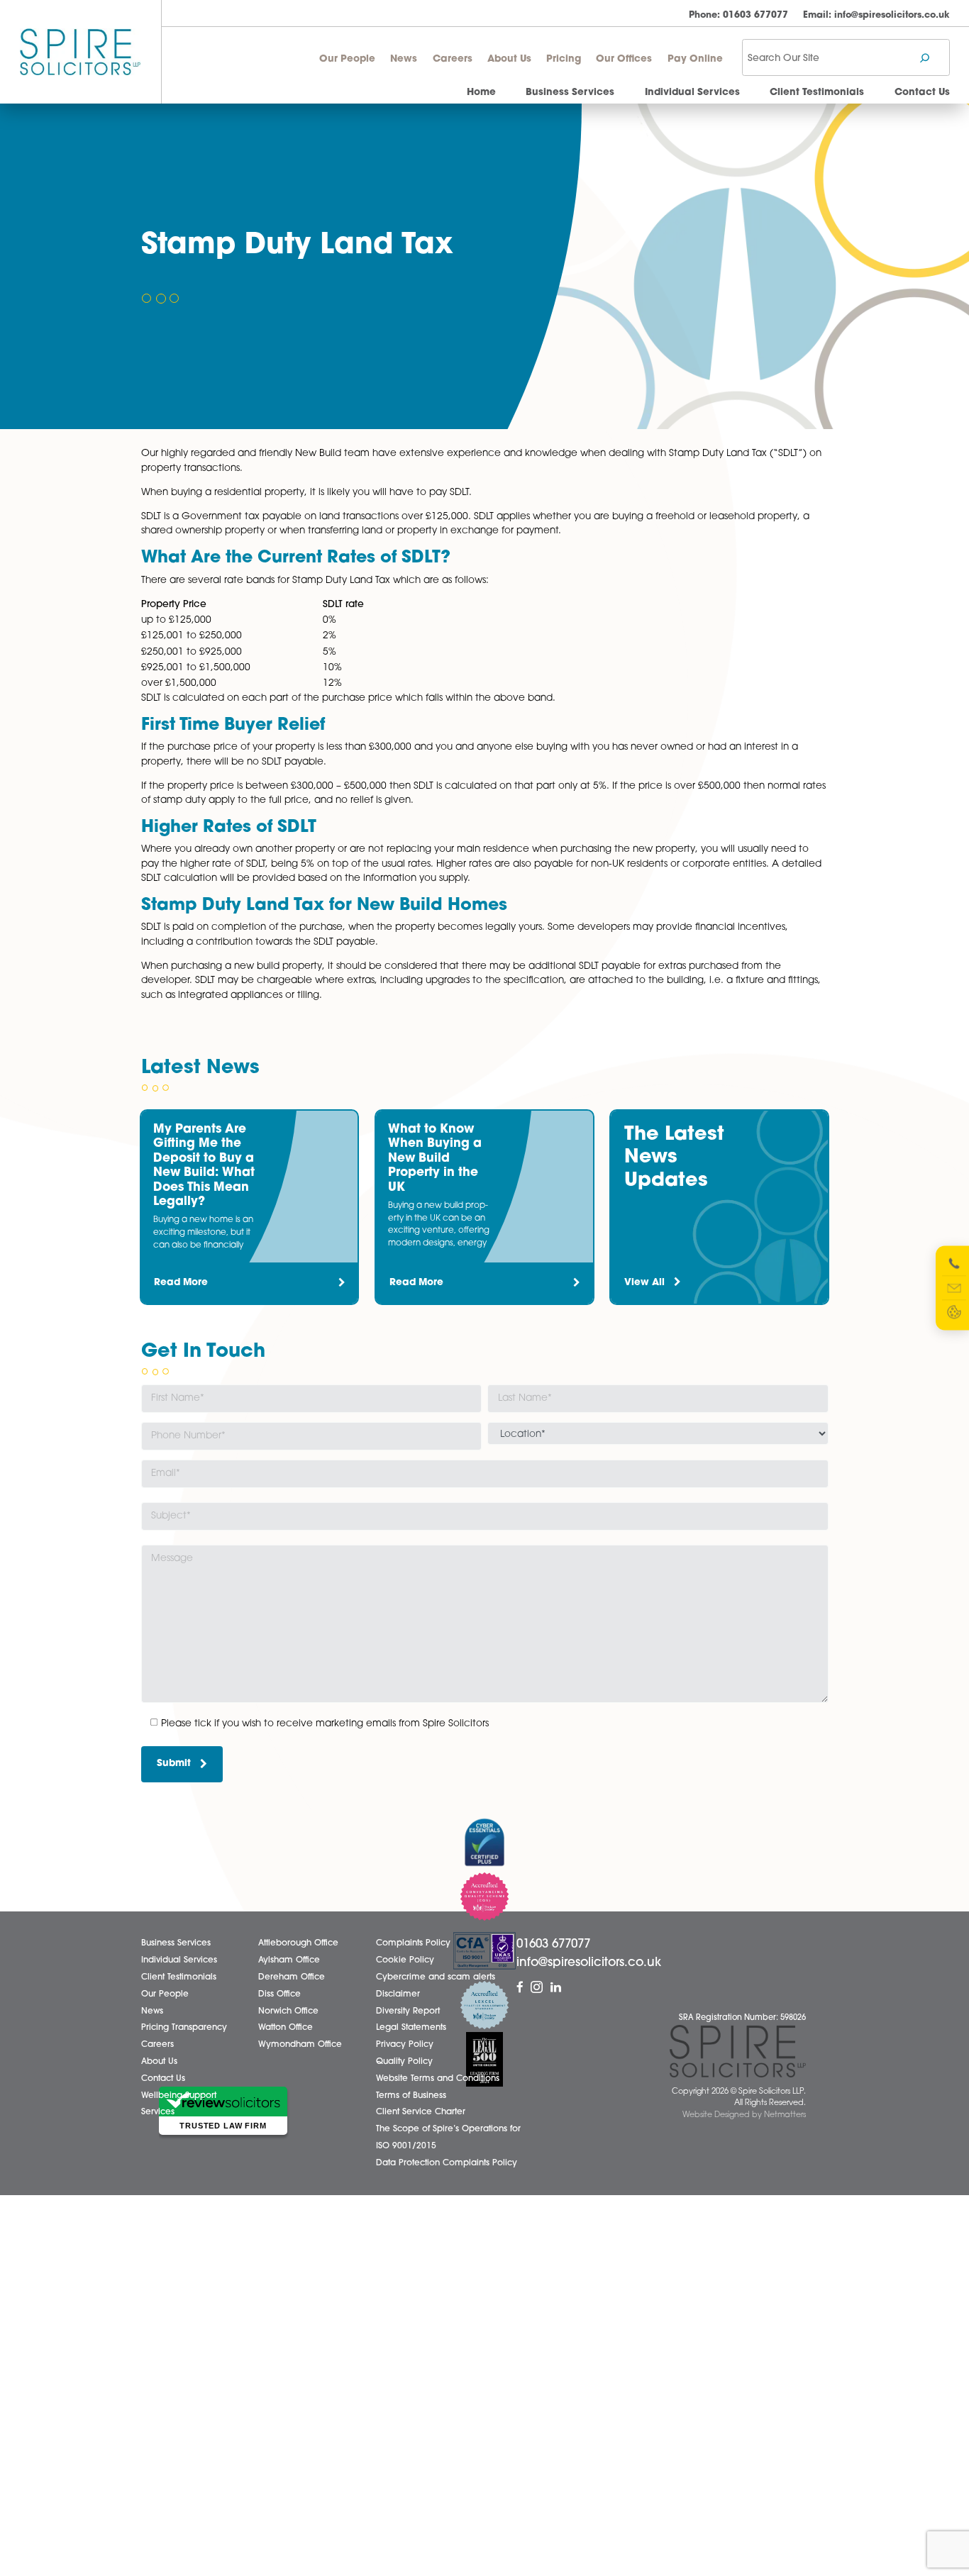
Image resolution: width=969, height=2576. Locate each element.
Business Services (570, 93)
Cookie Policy (405, 1960)
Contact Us (922, 93)
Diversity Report (408, 2011)
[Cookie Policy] (954, 1312)
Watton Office (286, 2028)
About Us (509, 59)
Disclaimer (398, 1994)
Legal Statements (411, 2028)
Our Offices (624, 59)
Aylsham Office (289, 1960)
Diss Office (279, 1994)
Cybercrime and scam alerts (436, 1977)
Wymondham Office (300, 2045)
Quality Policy (404, 2062)
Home (481, 93)
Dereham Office (292, 1977)
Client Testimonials (817, 93)
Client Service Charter (421, 2112)
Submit (174, 1764)
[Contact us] (954, 1288)
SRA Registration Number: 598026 (742, 2018)
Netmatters (785, 2115)
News (404, 59)
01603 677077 (738, 15)
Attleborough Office (298, 1943)
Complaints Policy (413, 1943)
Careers (453, 59)
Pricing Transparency (184, 2028)
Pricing (564, 59)
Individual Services (692, 93)
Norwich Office (288, 2011)
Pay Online (695, 59)
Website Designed (716, 2115)
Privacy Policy (405, 2045)
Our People (347, 59)
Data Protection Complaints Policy (447, 2163)
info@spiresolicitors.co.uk (876, 15)
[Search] (925, 58)
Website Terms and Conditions (438, 2079)
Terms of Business (411, 2096)
